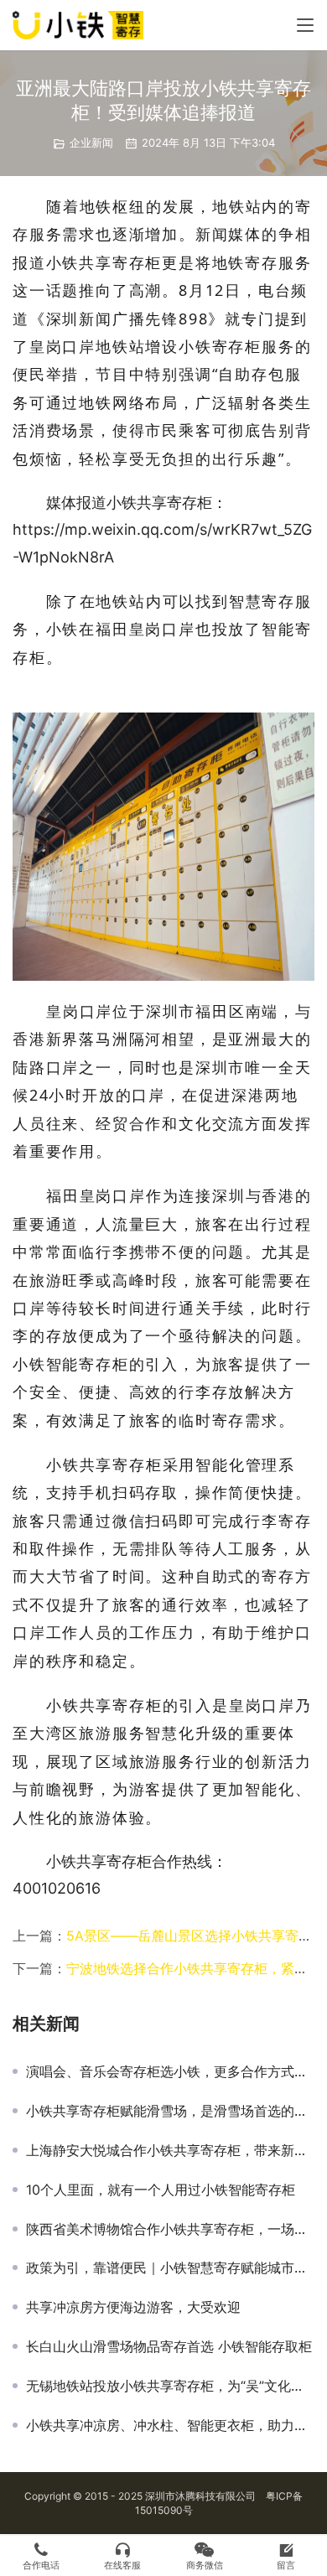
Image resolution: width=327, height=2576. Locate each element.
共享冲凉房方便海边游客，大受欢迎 (133, 2307)
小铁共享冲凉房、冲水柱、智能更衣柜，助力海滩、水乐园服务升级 (170, 2425)
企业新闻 (91, 143)
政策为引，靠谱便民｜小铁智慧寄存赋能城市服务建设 (170, 2268)
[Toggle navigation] (305, 25)
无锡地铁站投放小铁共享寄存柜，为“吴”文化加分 (170, 2386)
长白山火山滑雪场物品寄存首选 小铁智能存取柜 (169, 2346)
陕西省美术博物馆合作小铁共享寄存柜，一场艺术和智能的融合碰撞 (170, 2229)
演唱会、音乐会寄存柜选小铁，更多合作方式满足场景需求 (170, 2071)
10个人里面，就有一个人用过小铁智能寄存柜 (161, 2190)
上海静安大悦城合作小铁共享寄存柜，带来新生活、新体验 (170, 2150)
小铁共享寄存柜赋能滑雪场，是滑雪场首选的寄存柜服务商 (170, 2111)
